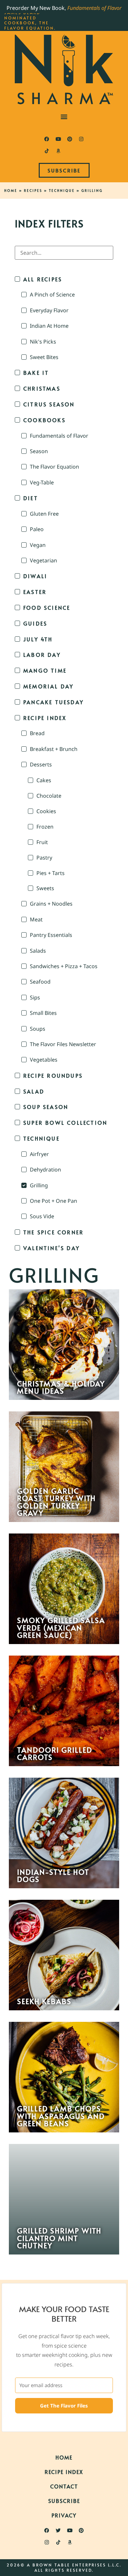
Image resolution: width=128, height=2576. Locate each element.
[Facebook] (47, 139)
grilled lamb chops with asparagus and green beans (61, 2116)
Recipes (33, 191)
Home (11, 191)
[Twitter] (58, 2531)
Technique (62, 191)
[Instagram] (81, 139)
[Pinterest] (70, 139)
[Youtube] (58, 139)
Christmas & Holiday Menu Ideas (61, 1387)
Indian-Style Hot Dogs (53, 1876)
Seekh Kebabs (44, 2001)
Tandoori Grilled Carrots (55, 1753)
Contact (64, 2486)
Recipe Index (64, 2472)
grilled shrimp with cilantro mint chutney (59, 2238)
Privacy (64, 2515)
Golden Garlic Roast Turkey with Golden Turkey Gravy (56, 1502)
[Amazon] (58, 151)
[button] (64, 116)
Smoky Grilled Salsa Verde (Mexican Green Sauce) (61, 1627)
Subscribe (64, 2501)
